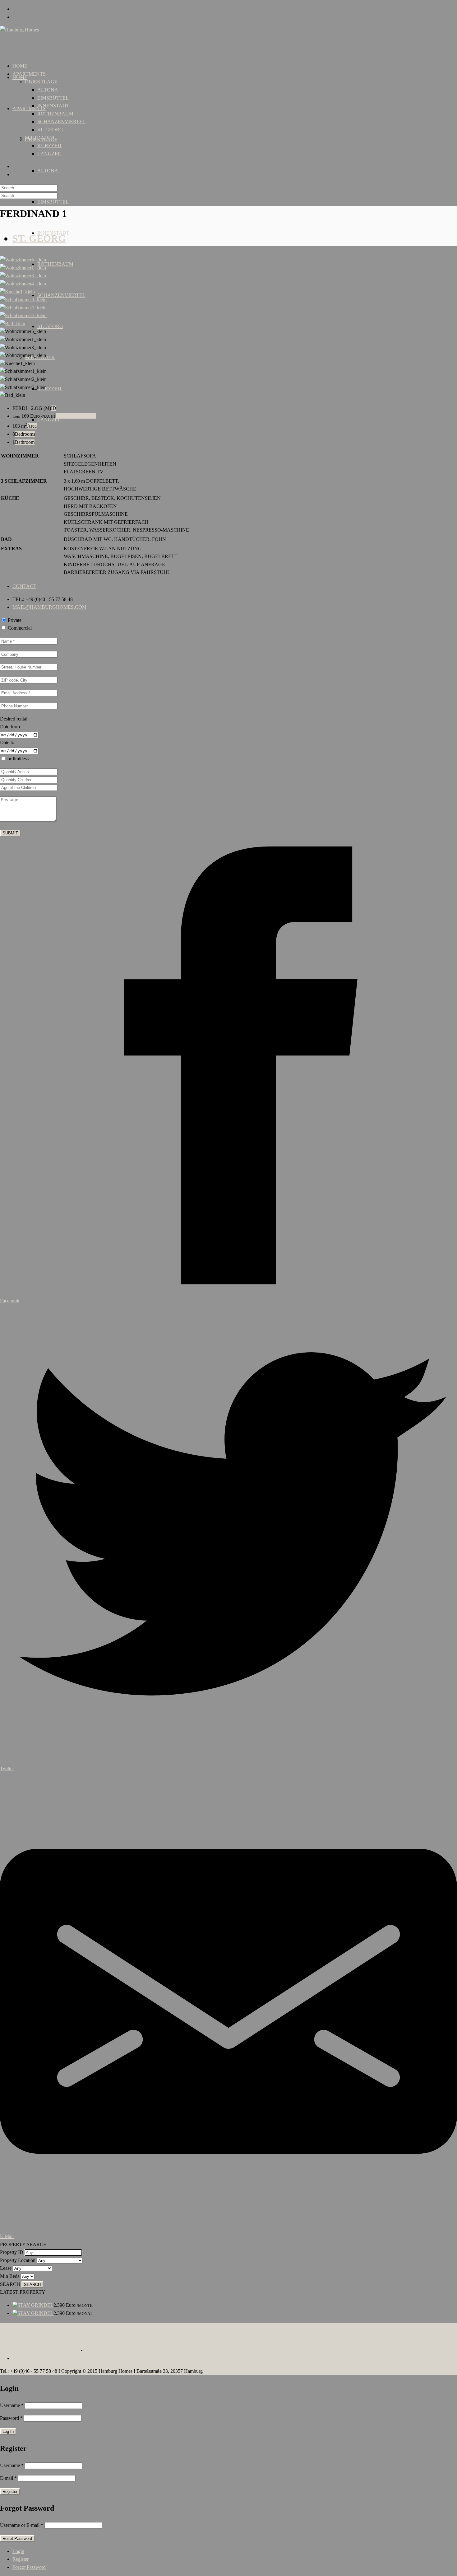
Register (21, 2559)
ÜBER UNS (25, 2341)
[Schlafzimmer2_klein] (23, 308)
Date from (10, 727)
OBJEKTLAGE (41, 82)
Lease (6, 2268)
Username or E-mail (22, 2525)
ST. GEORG (50, 326)
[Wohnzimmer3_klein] (23, 276)
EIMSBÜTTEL (53, 202)
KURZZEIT (50, 389)
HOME (20, 77)
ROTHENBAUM (55, 264)
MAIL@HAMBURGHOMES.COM (49, 607)
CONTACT (24, 586)
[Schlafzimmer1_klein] (23, 300)
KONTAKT (70, 2341)
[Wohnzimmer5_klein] (23, 260)
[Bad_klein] (13, 324)
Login (18, 2551)
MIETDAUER (40, 138)
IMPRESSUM (367, 2341)
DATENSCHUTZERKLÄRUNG (420, 2341)
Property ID (12, 2252)
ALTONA (48, 171)
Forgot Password (29, 2567)
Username (12, 2405)
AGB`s (341, 2341)
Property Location (18, 2260)
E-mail (8, 2478)
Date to (7, 742)
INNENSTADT (53, 106)
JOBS (48, 2341)
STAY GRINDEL (35, 2305)
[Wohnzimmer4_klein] (23, 284)
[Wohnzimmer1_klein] (23, 268)
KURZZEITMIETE (76, 416)
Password (11, 2418)
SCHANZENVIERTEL (61, 295)
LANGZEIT (50, 154)
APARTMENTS (29, 108)
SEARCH (10, 2284)
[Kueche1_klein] (17, 292)
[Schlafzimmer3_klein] (23, 315)
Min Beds (10, 2276)
